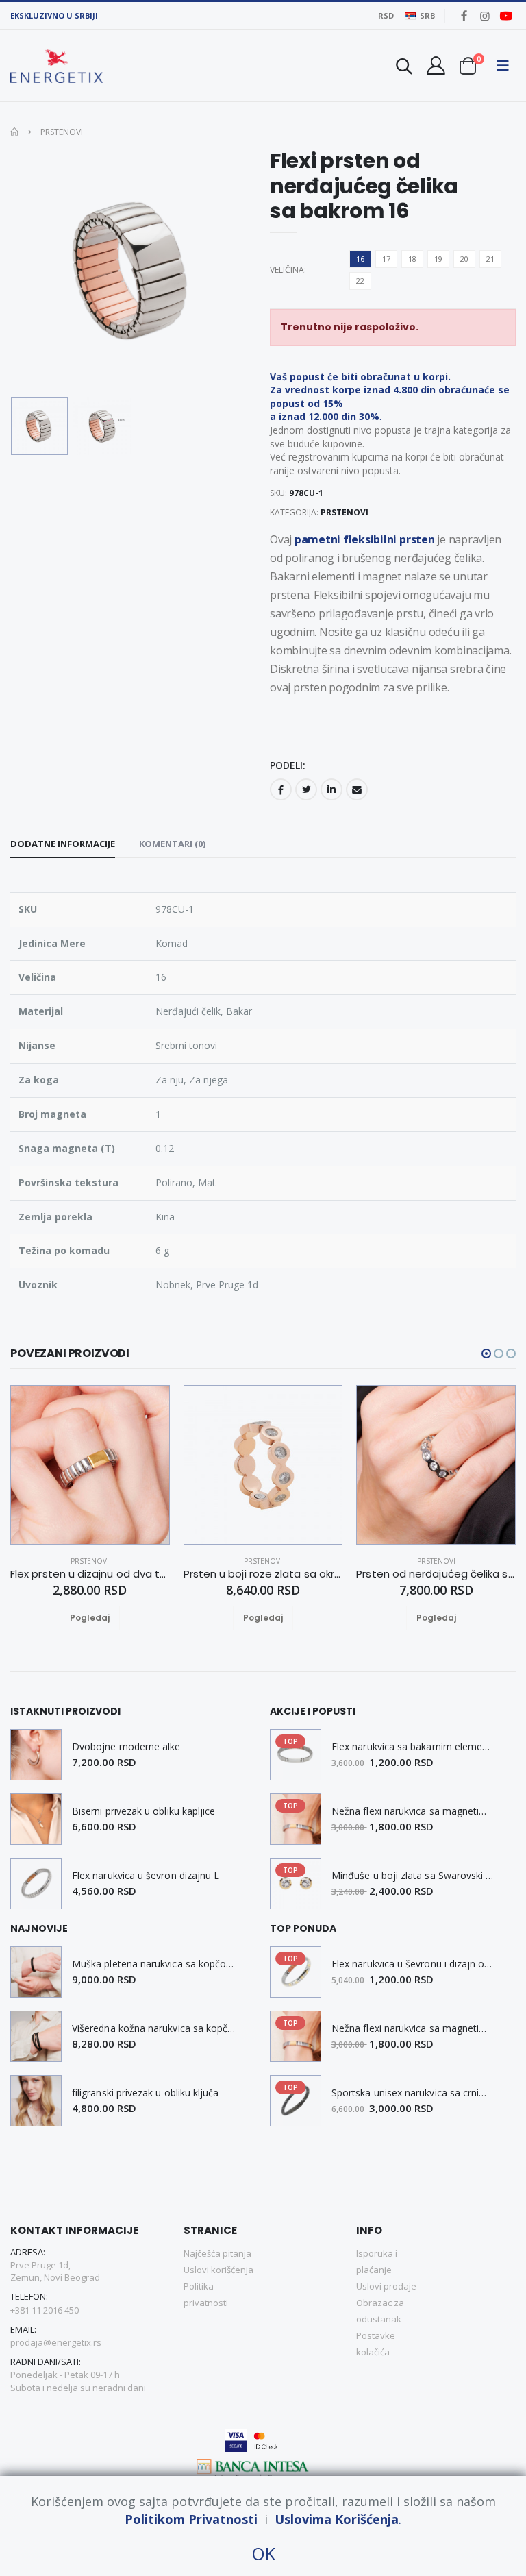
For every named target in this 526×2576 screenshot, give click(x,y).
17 (386, 259)
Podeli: (288, 765)
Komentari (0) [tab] (172, 844)
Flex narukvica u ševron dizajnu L (146, 1876)
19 (438, 259)
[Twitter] (306, 789)
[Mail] (357, 789)
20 (464, 259)
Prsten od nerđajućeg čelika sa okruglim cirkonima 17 (436, 1574)
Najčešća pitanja (217, 2253)
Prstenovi (61, 132)
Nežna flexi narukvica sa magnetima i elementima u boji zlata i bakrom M (413, 1811)
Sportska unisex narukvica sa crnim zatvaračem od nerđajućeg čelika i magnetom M (413, 2093)
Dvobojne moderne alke (126, 1747)
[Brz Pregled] (106, 1618)
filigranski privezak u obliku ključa (146, 2093)
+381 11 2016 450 (45, 2310)
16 (360, 259)
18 (412, 259)
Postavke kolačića (376, 2344)
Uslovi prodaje (386, 2286)
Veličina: (287, 270)
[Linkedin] (331, 789)
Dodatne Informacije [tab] (63, 844)
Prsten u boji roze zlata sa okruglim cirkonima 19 (263, 1574)
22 (360, 281)
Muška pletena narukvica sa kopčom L (154, 1964)
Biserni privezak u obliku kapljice (143, 1811)
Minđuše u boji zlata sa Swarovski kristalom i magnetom (413, 1876)
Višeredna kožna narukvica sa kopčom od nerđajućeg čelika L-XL (154, 2028)
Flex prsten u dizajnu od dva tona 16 (90, 1574)
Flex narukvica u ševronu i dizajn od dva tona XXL (413, 1964)
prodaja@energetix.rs (56, 2342)
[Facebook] (281, 789)
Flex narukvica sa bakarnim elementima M (413, 1747)
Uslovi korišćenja (218, 2270)
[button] (404, 68)
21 (490, 259)
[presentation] (32, 270)
